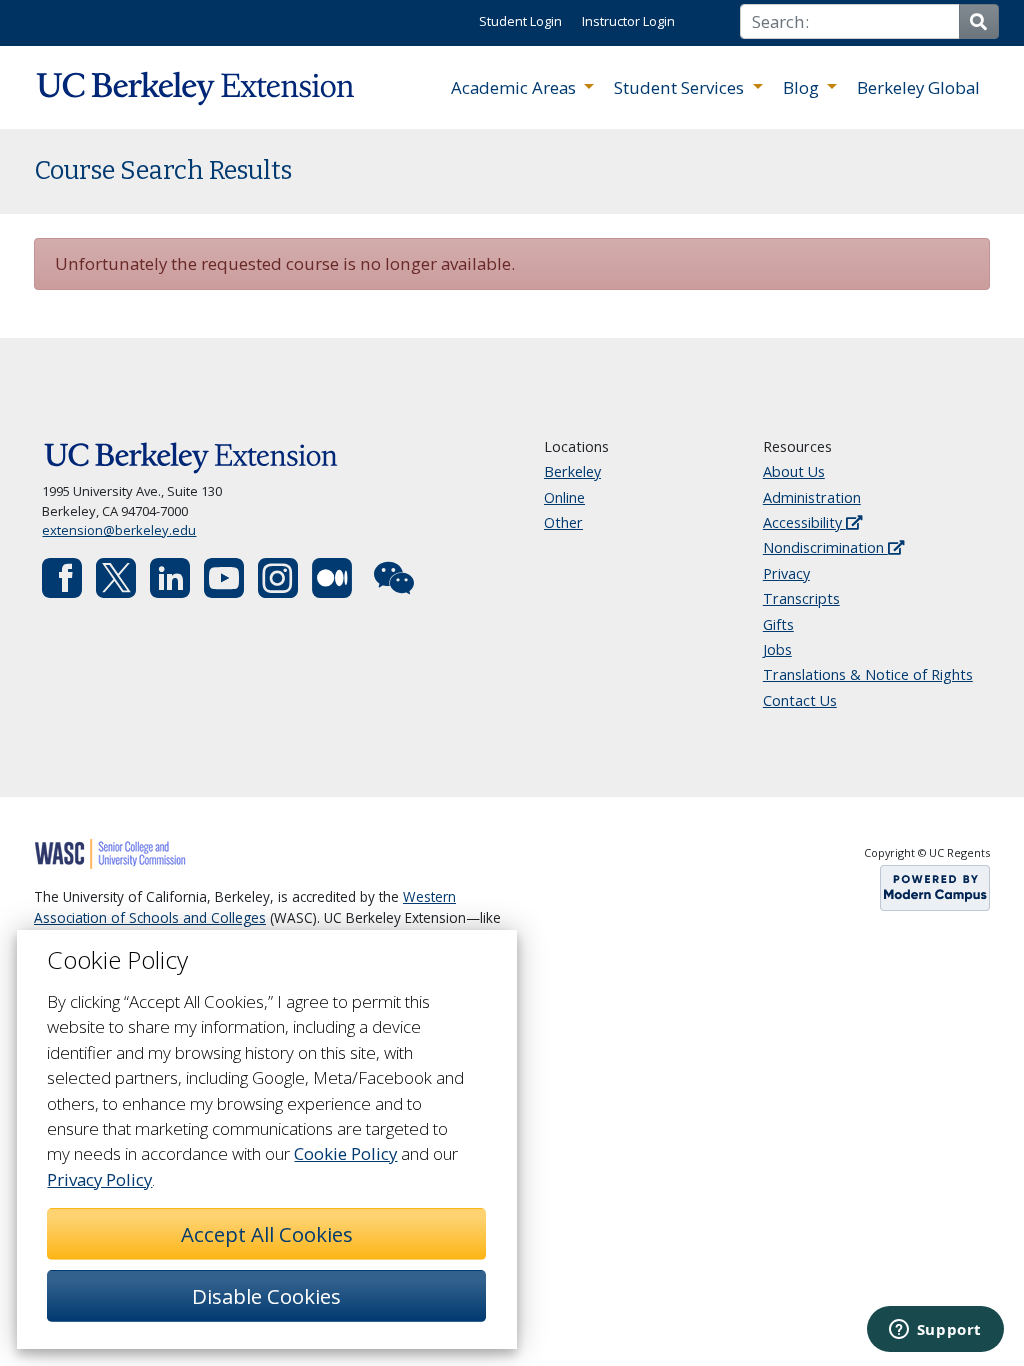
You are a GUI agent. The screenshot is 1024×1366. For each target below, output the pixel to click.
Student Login (520, 21)
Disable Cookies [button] (266, 1296)
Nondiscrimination (825, 547)
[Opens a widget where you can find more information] (935, 1331)
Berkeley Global (918, 87)
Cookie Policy (345, 1153)
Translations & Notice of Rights (868, 674)
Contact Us (800, 700)
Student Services (681, 87)
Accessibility (804, 522)
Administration (812, 497)
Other (563, 522)
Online (564, 497)
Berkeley (572, 471)
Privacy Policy (99, 1179)
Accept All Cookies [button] (267, 1234)
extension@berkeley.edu (119, 530)
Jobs (777, 649)
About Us (794, 471)
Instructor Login (628, 21)
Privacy (786, 573)
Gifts (778, 624)
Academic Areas (515, 87)
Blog (803, 87)
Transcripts (801, 598)
